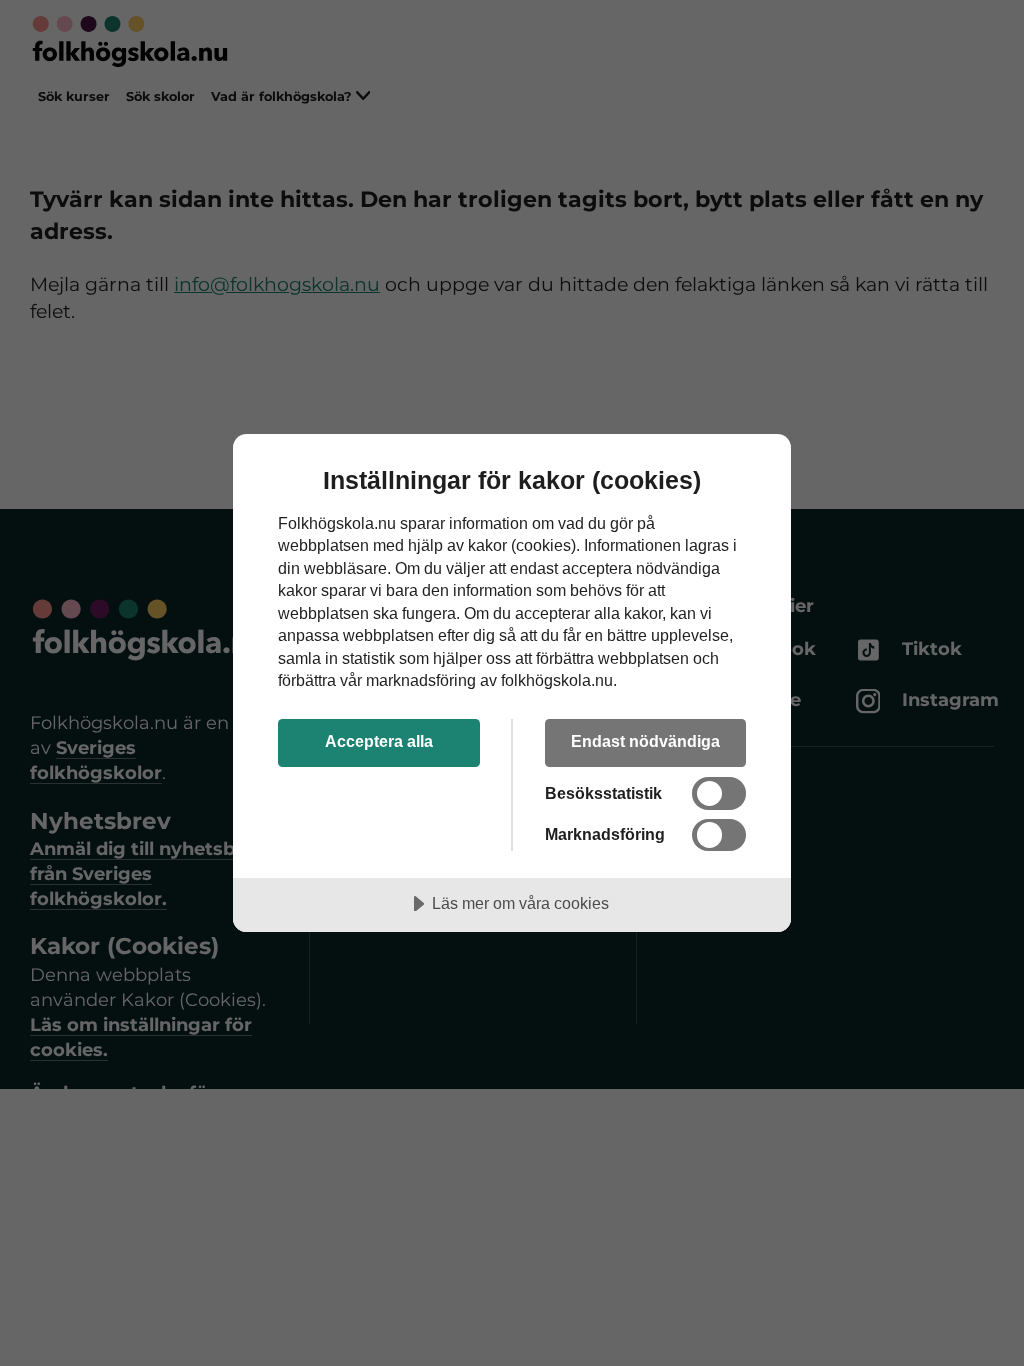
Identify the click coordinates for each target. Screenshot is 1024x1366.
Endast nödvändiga (645, 741)
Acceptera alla (379, 741)
